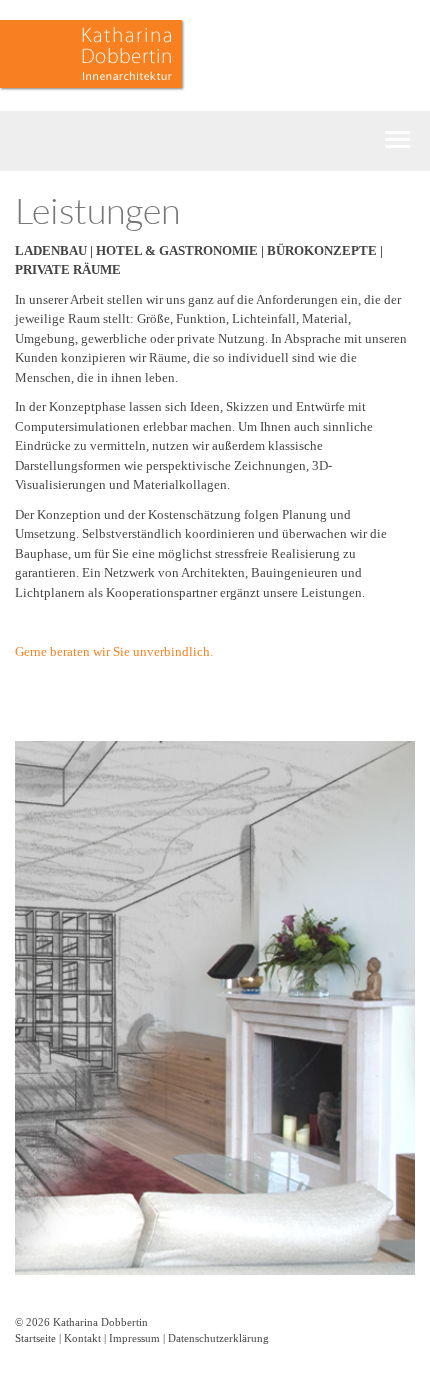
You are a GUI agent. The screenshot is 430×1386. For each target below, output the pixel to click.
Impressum (134, 1338)
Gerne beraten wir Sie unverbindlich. (114, 651)
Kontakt (82, 1338)
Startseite (35, 1338)
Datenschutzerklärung (218, 1338)
